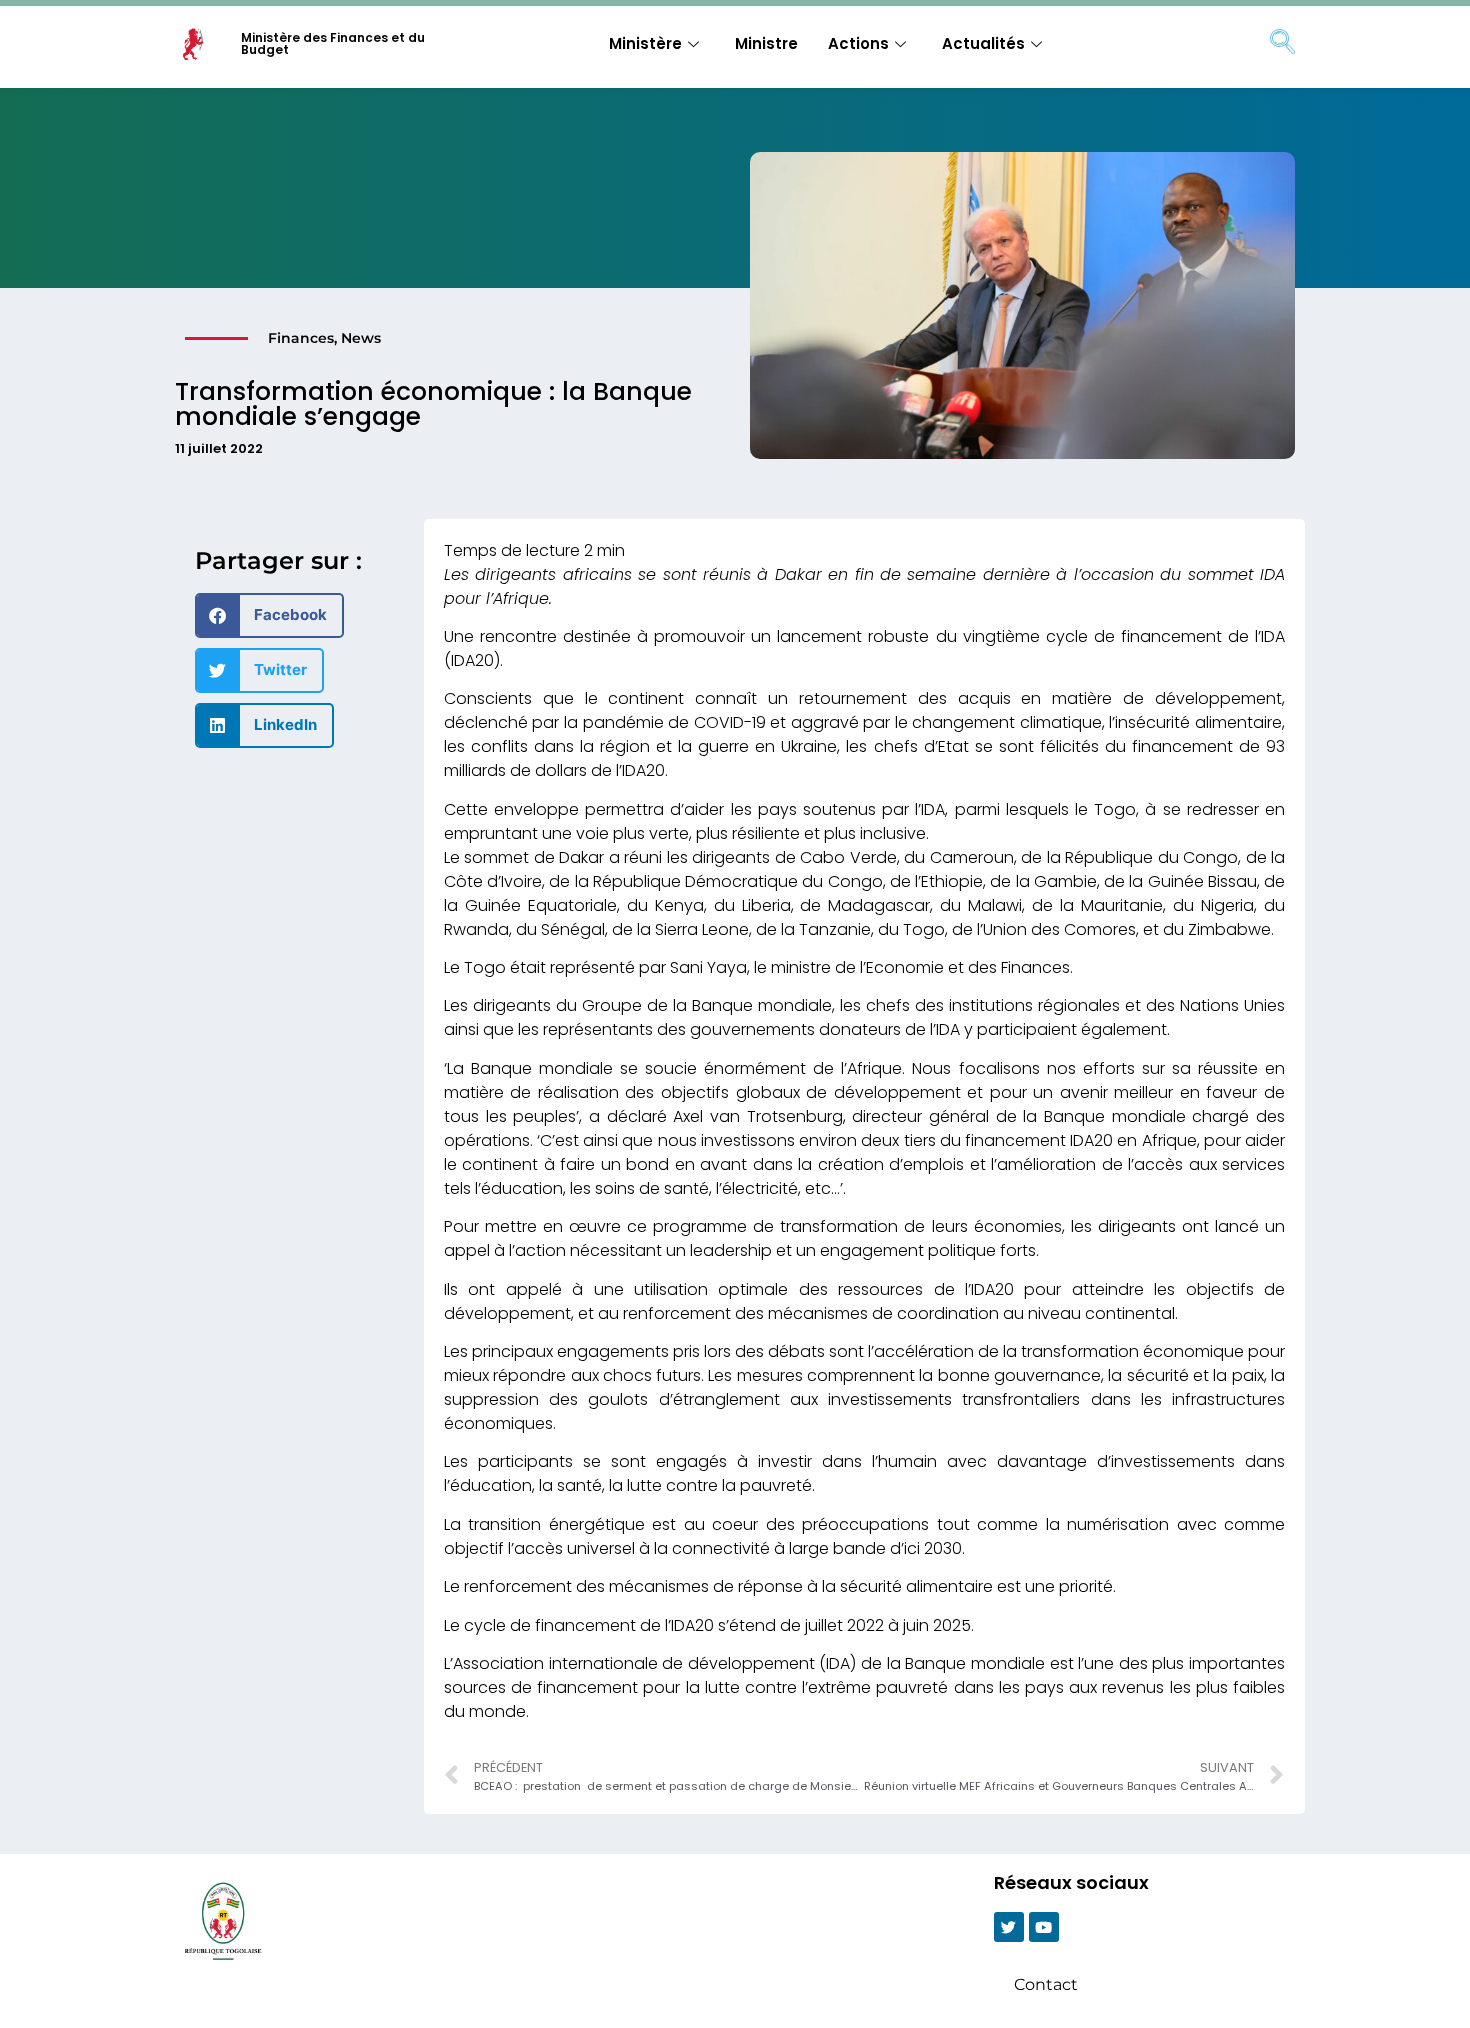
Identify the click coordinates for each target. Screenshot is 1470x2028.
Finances (301, 338)
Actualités (983, 43)
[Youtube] (1044, 1927)
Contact (1046, 1984)
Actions (858, 43)
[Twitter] (1009, 1927)
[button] (269, 615)
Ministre (766, 43)
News (361, 338)
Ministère (645, 43)
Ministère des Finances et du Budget (333, 43)
